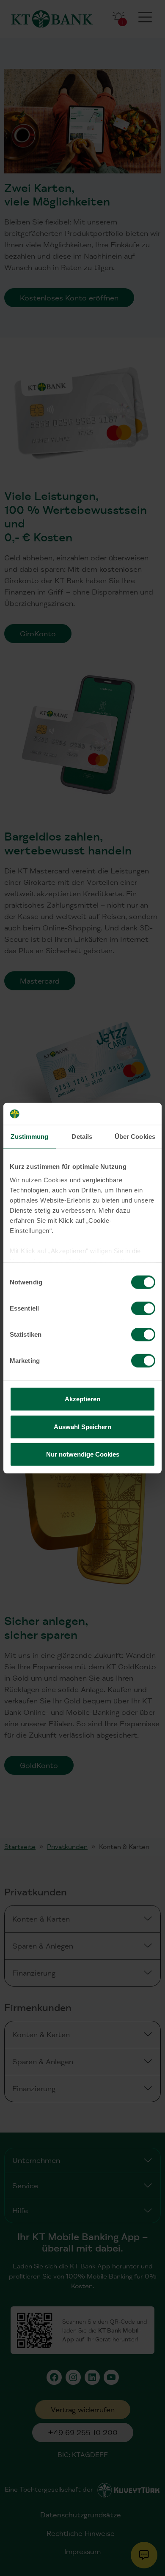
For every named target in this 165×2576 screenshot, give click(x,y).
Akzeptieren (82, 1399)
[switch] (143, 1308)
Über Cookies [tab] (135, 1137)
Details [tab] (82, 1137)
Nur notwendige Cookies (83, 1454)
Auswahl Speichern (82, 1426)
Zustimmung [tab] (29, 1137)
